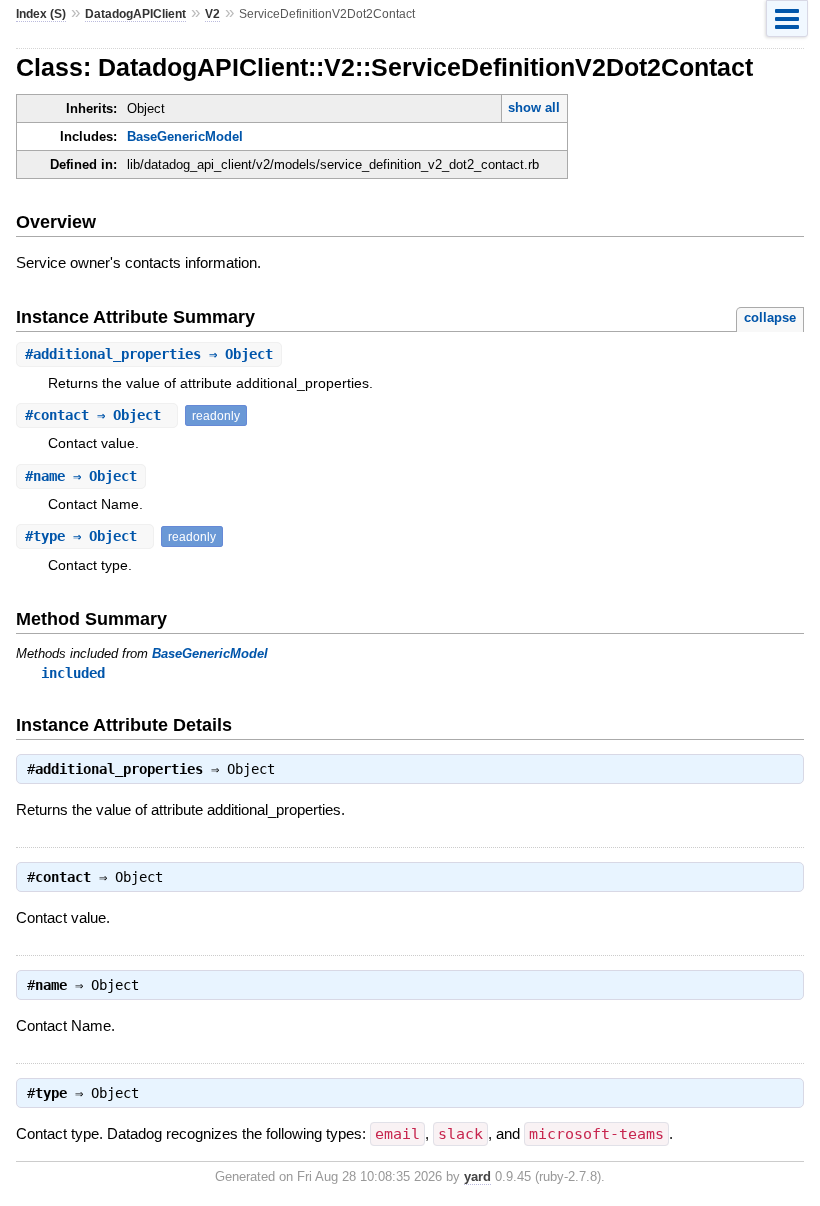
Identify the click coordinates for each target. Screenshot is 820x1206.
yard (477, 1176)
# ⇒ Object (149, 354)
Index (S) (41, 14)
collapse (770, 317)
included (73, 673)
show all (534, 107)
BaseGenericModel (185, 136)
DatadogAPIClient (135, 14)
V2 (212, 14)
